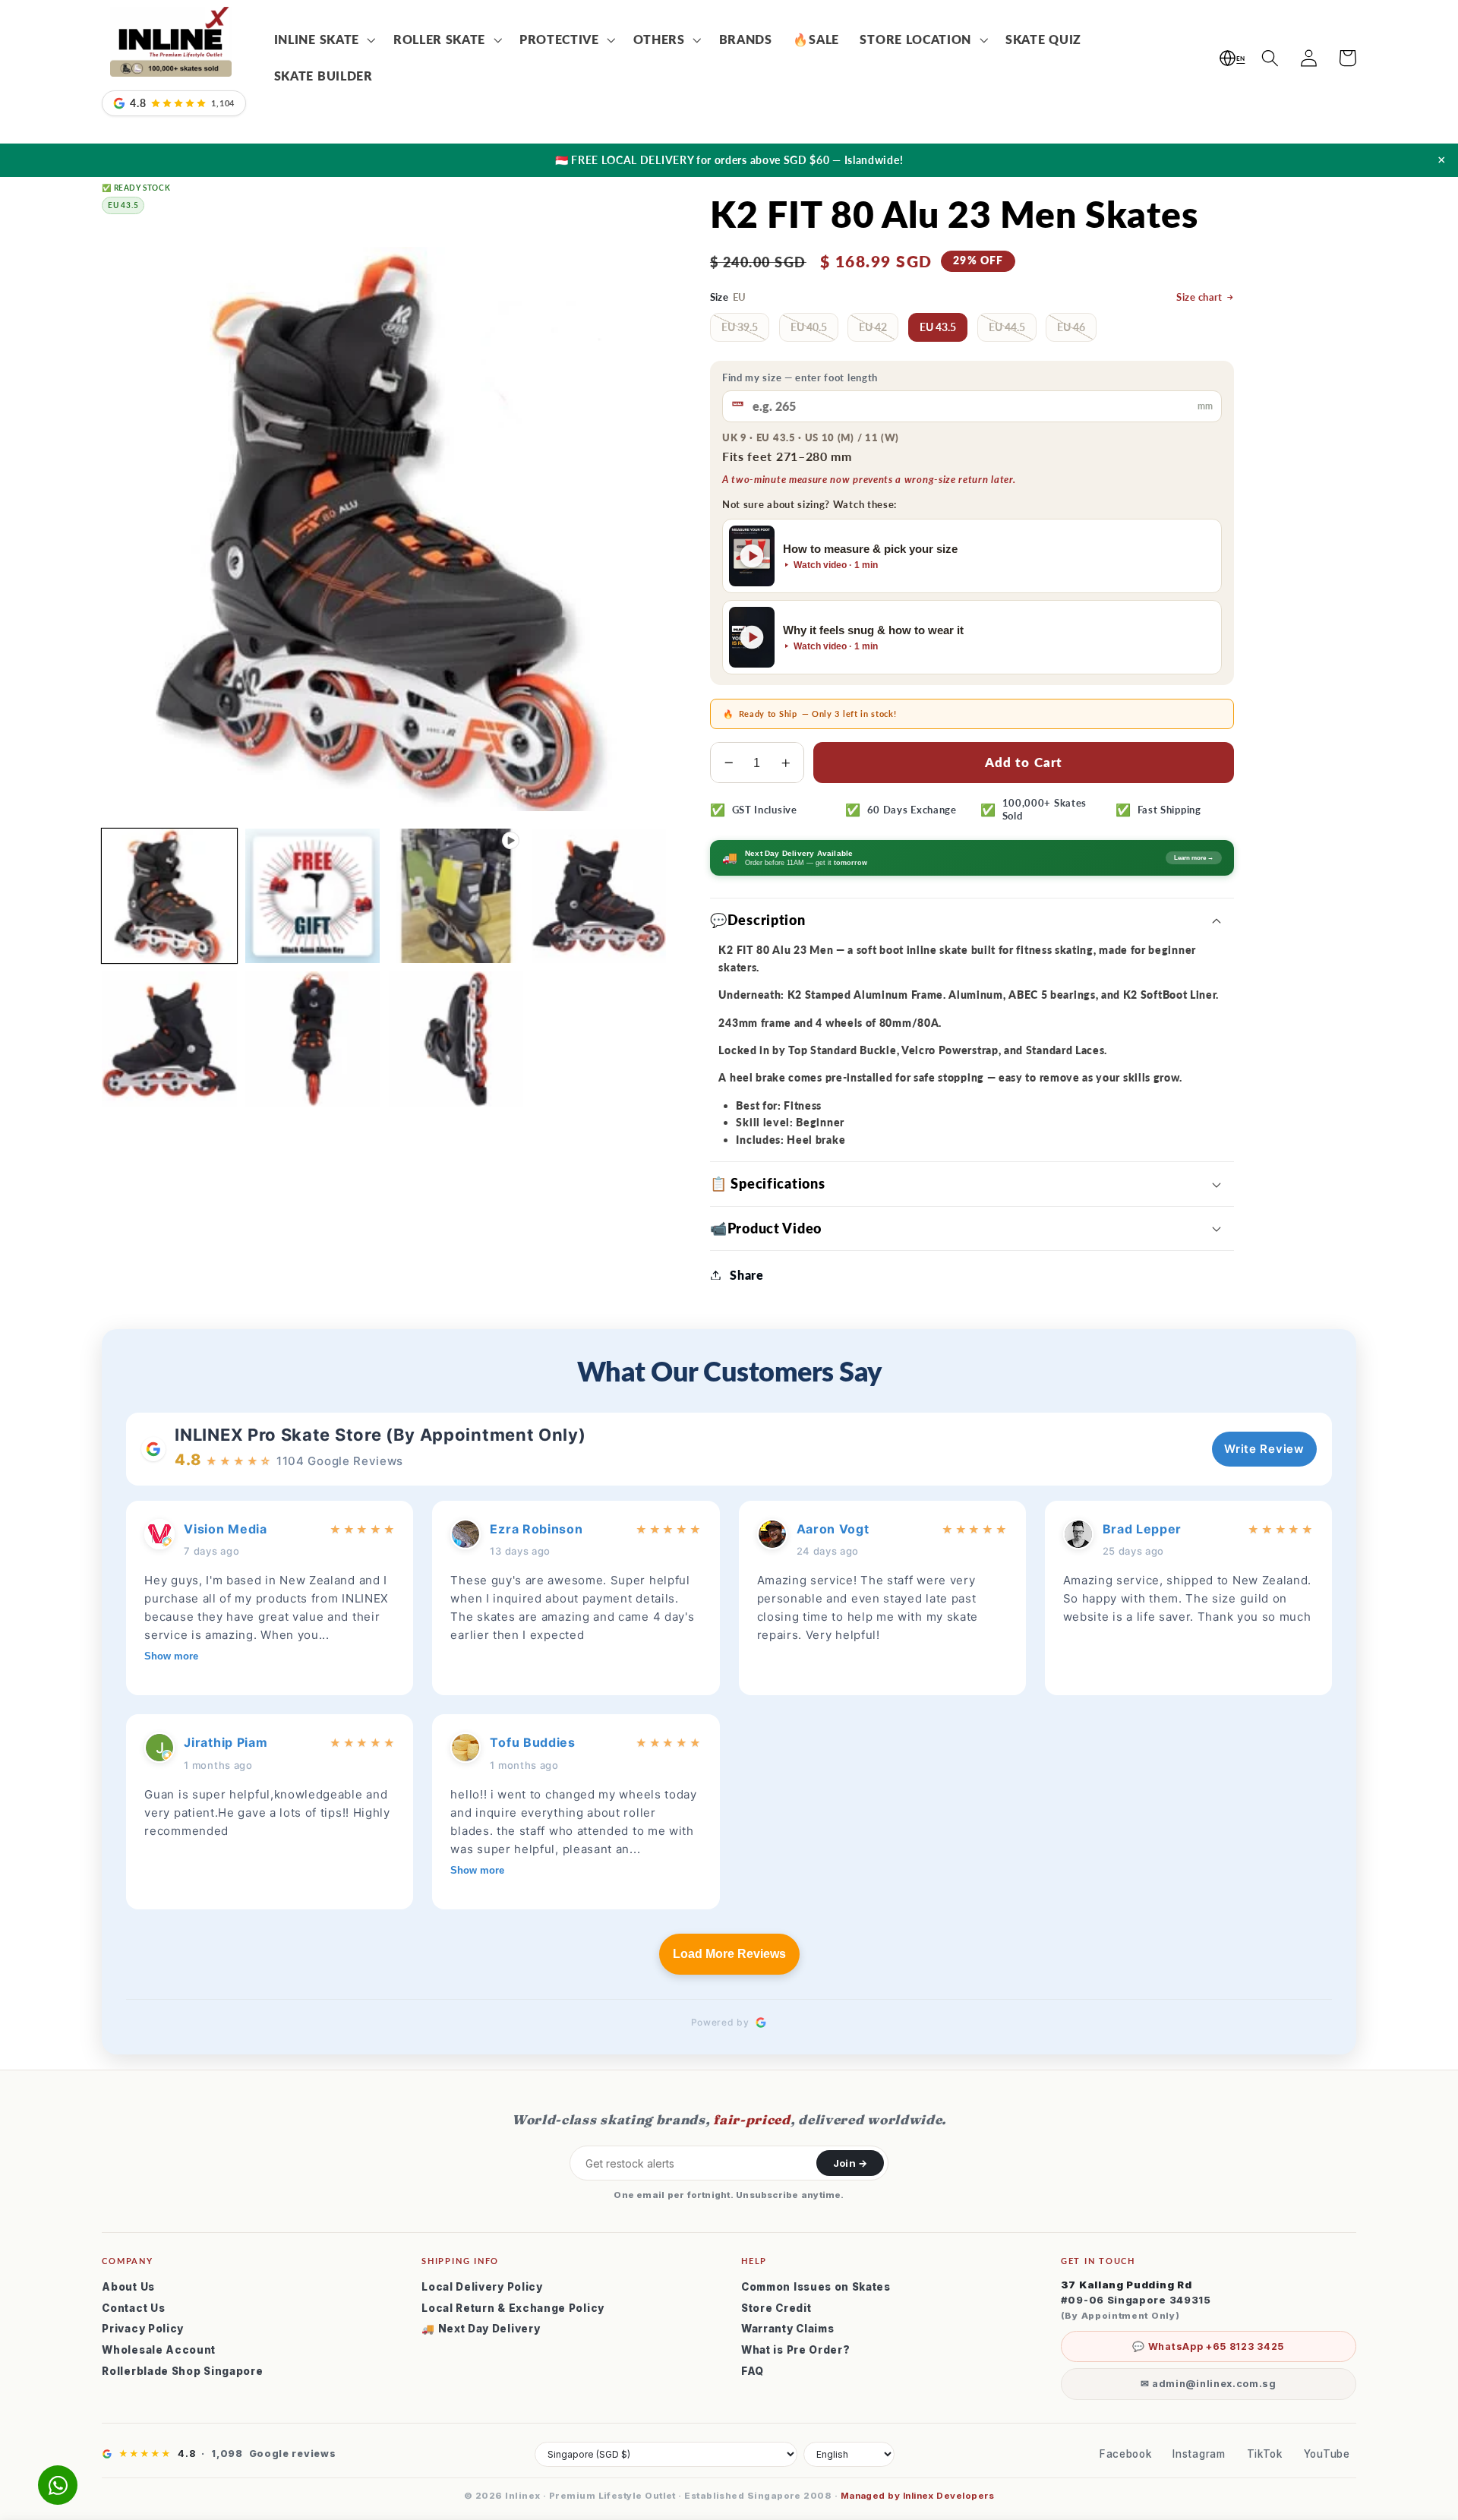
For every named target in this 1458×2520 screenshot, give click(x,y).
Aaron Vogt (833, 1529)
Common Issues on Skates (816, 2287)
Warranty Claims (787, 2329)
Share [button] (746, 1275)
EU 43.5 (938, 327)
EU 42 (873, 327)
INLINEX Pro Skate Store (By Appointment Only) (380, 1435)
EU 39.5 (740, 327)
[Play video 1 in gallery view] (456, 896)
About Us (128, 2287)
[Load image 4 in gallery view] (169, 1039)
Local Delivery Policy (482, 2287)
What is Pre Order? (795, 2350)
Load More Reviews (729, 1954)
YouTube (1327, 2454)
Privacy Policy (143, 2329)
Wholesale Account (159, 2350)
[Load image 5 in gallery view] (312, 1039)
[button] (323, 40)
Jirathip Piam (226, 1742)
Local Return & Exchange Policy (513, 2308)
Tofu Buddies (532, 1742)
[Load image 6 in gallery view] (456, 1039)
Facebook (1126, 2454)
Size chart (1199, 297)
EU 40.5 (809, 327)
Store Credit (776, 2308)
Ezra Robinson (536, 1529)
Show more (171, 1656)
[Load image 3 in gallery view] (599, 896)
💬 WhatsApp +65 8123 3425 (1208, 2346)
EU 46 (1071, 327)
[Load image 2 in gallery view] (312, 896)
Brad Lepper (1142, 1529)
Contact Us (133, 2308)
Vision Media (225, 1529)
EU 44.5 (1007, 327)
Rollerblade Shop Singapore (182, 2371)
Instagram (1199, 2454)
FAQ (753, 2371)
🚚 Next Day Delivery (481, 2329)
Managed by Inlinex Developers (917, 2496)
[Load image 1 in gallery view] (169, 896)
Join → (850, 2163)
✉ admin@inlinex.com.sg (1209, 2384)
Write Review (1264, 1449)
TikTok (1265, 2454)
